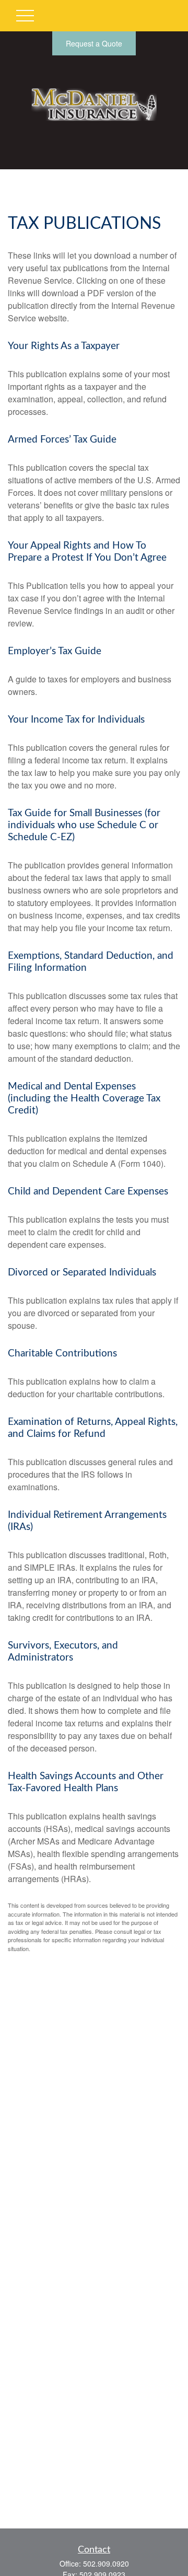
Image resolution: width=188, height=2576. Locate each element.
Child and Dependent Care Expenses (88, 1192)
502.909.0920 (106, 2563)
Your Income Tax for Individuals (76, 720)
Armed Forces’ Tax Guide (62, 440)
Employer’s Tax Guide (55, 651)
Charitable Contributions (62, 1354)
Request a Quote (94, 43)
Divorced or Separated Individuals (82, 1273)
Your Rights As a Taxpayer (64, 346)
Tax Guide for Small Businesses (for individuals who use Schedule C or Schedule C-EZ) (84, 825)
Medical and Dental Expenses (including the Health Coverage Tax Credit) (84, 1099)
